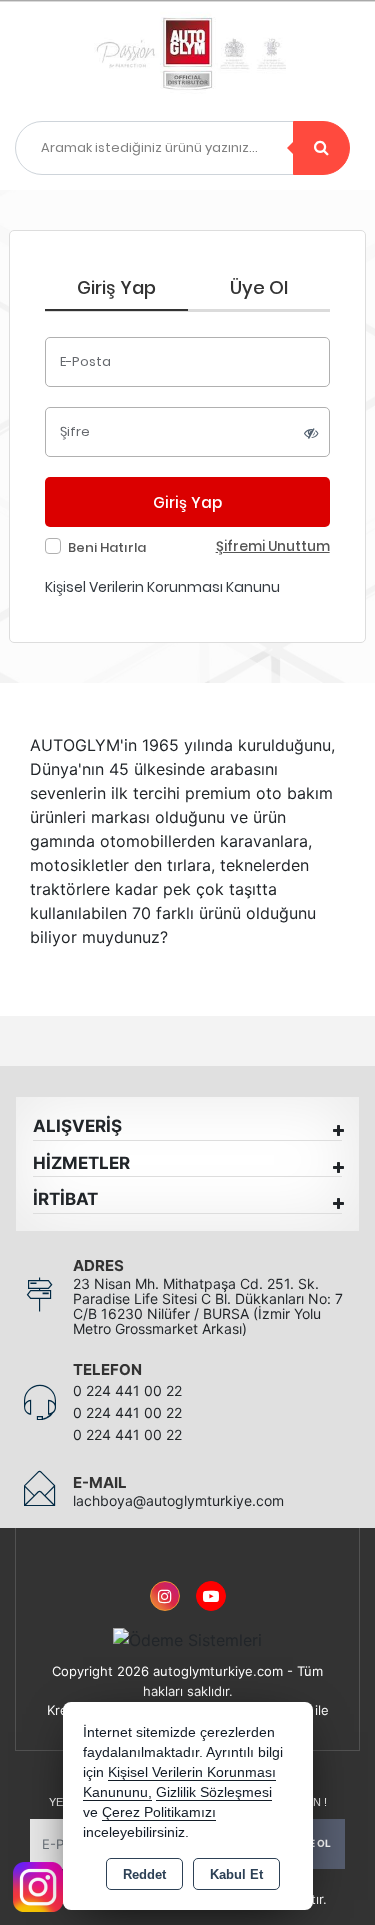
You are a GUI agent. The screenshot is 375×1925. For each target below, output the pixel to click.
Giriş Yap (116, 287)
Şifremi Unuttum (273, 546)
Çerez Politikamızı (159, 1812)
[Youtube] (211, 1584)
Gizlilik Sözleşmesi (214, 1792)
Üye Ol (259, 287)
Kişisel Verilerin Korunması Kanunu (162, 587)
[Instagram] (165, 1584)
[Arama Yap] (321, 148)
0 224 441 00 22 (127, 1390)
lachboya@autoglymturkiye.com (178, 1500)
